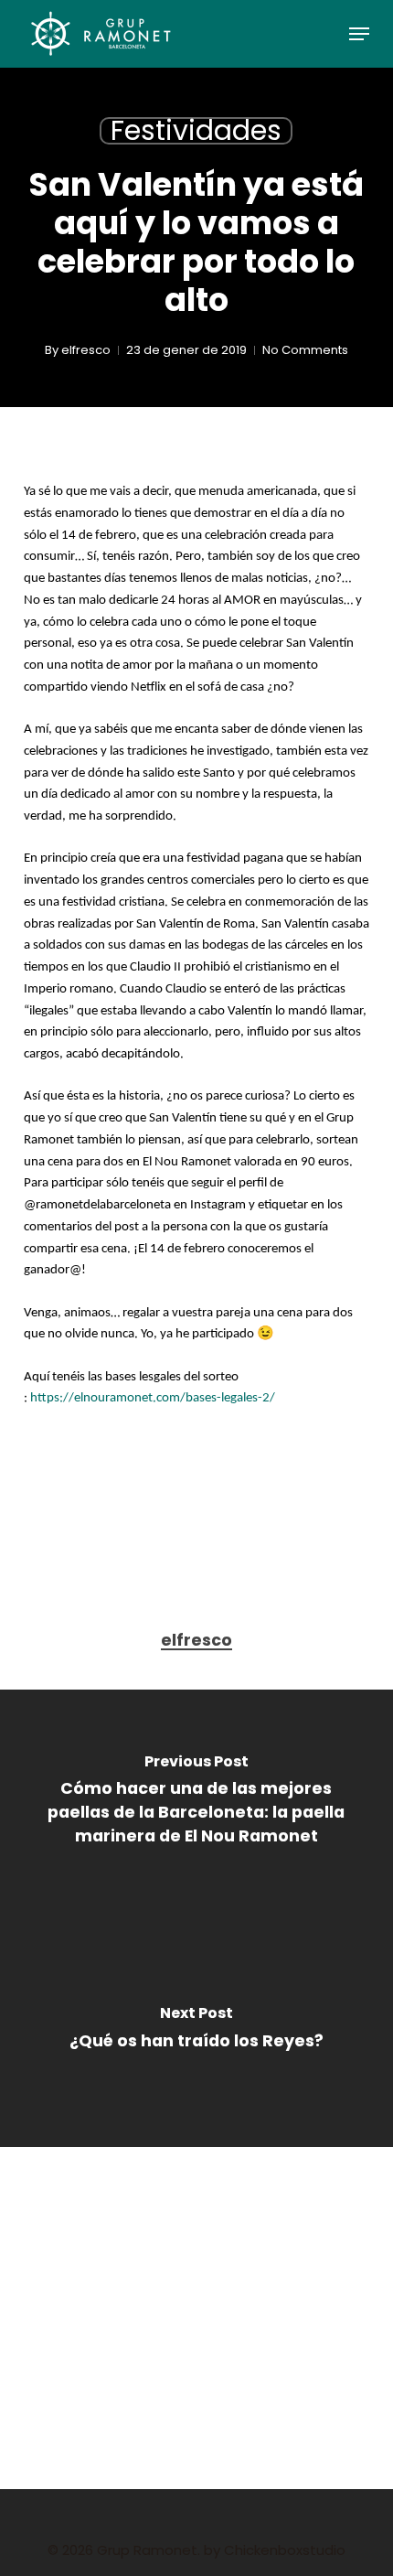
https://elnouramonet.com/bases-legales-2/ (153, 1398)
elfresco (86, 350)
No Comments (305, 350)
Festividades (196, 131)
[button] (359, 34)
